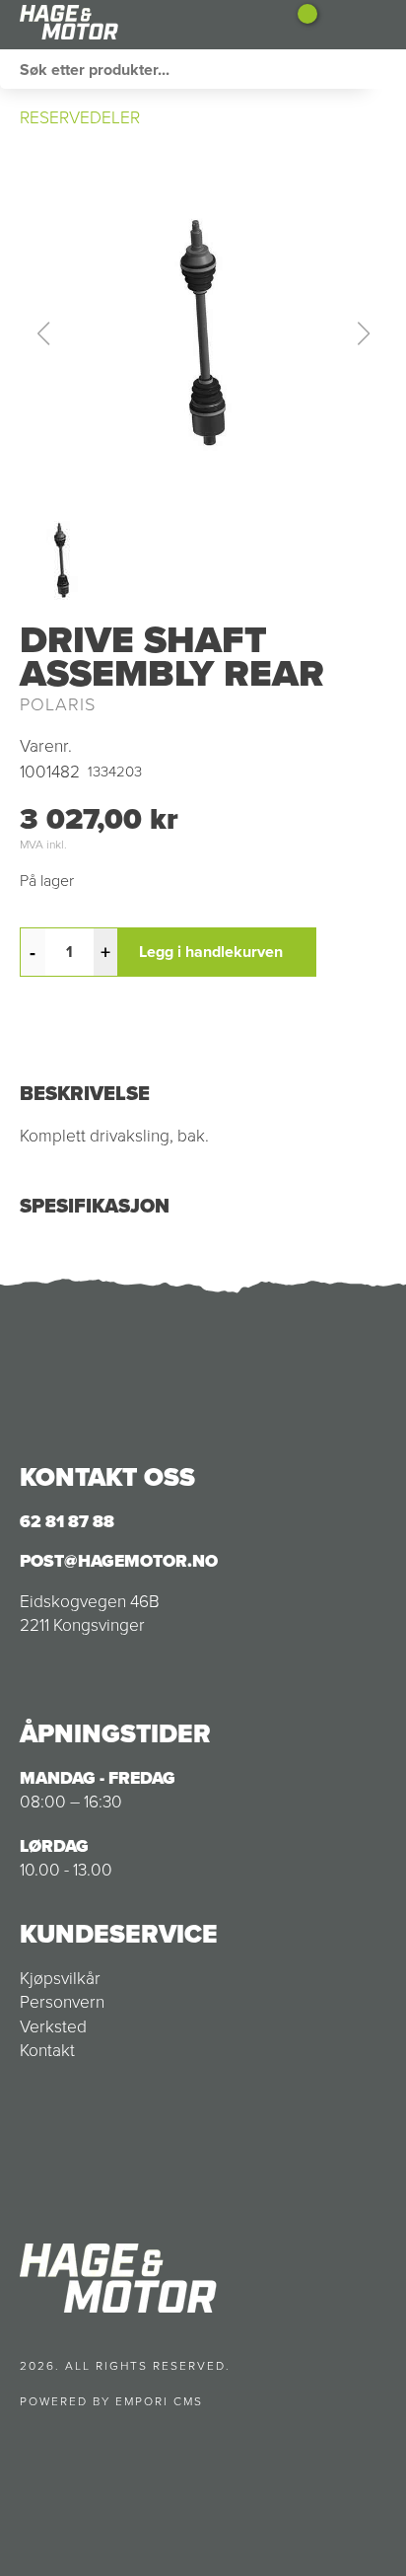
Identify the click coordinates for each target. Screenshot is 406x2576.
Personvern (62, 2002)
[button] (203, 333)
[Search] (386, 69)
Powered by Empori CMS (111, 2401)
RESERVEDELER (80, 117)
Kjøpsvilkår (60, 1978)
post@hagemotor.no (119, 1561)
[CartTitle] (300, 25)
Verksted (53, 2026)
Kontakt (47, 2050)
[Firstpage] (118, 25)
